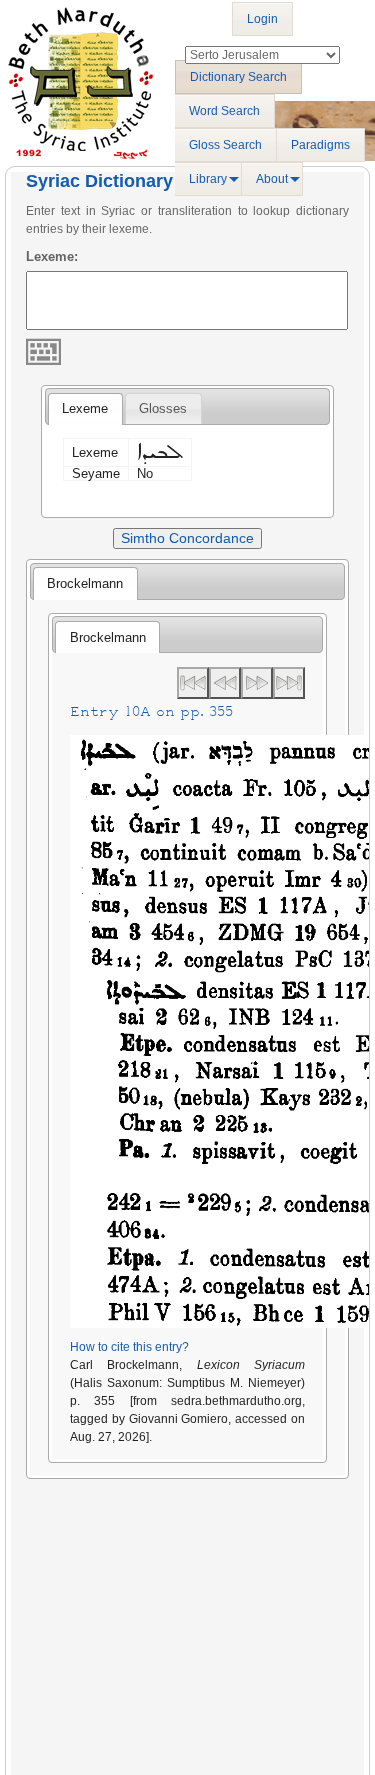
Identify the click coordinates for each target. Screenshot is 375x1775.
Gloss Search (225, 145)
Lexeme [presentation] (85, 408)
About (272, 179)
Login (262, 19)
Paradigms (320, 145)
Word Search (224, 111)
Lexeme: (52, 256)
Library (208, 179)
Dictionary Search (238, 77)
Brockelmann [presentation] (85, 583)
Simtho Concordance (187, 538)
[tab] (85, 409)
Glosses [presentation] (163, 408)
